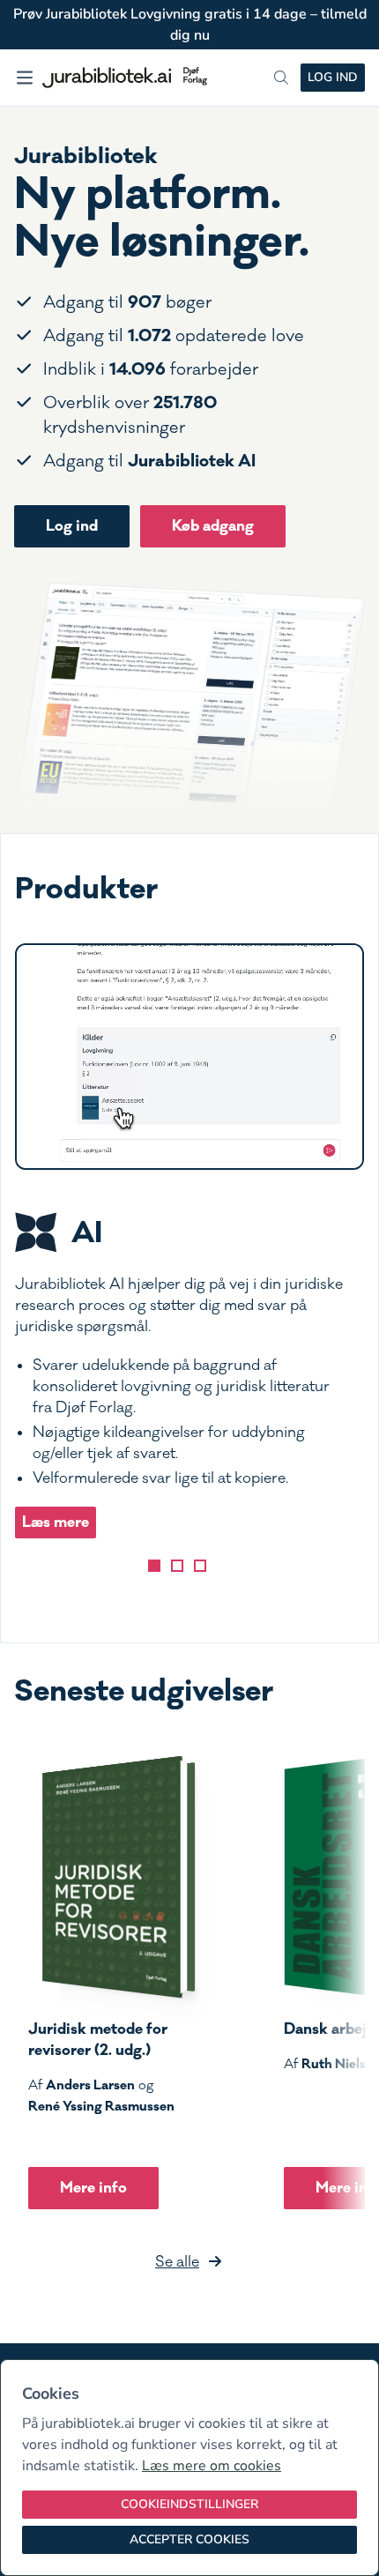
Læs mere (56, 1522)
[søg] (281, 78)
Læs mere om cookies (212, 2466)
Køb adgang (213, 526)
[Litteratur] (200, 1566)
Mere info (93, 2188)
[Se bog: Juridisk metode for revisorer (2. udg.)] (112, 1877)
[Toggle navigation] (25, 78)
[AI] (154, 1566)
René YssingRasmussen (101, 2106)
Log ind (333, 77)
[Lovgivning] (177, 1566)
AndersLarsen (90, 2085)
